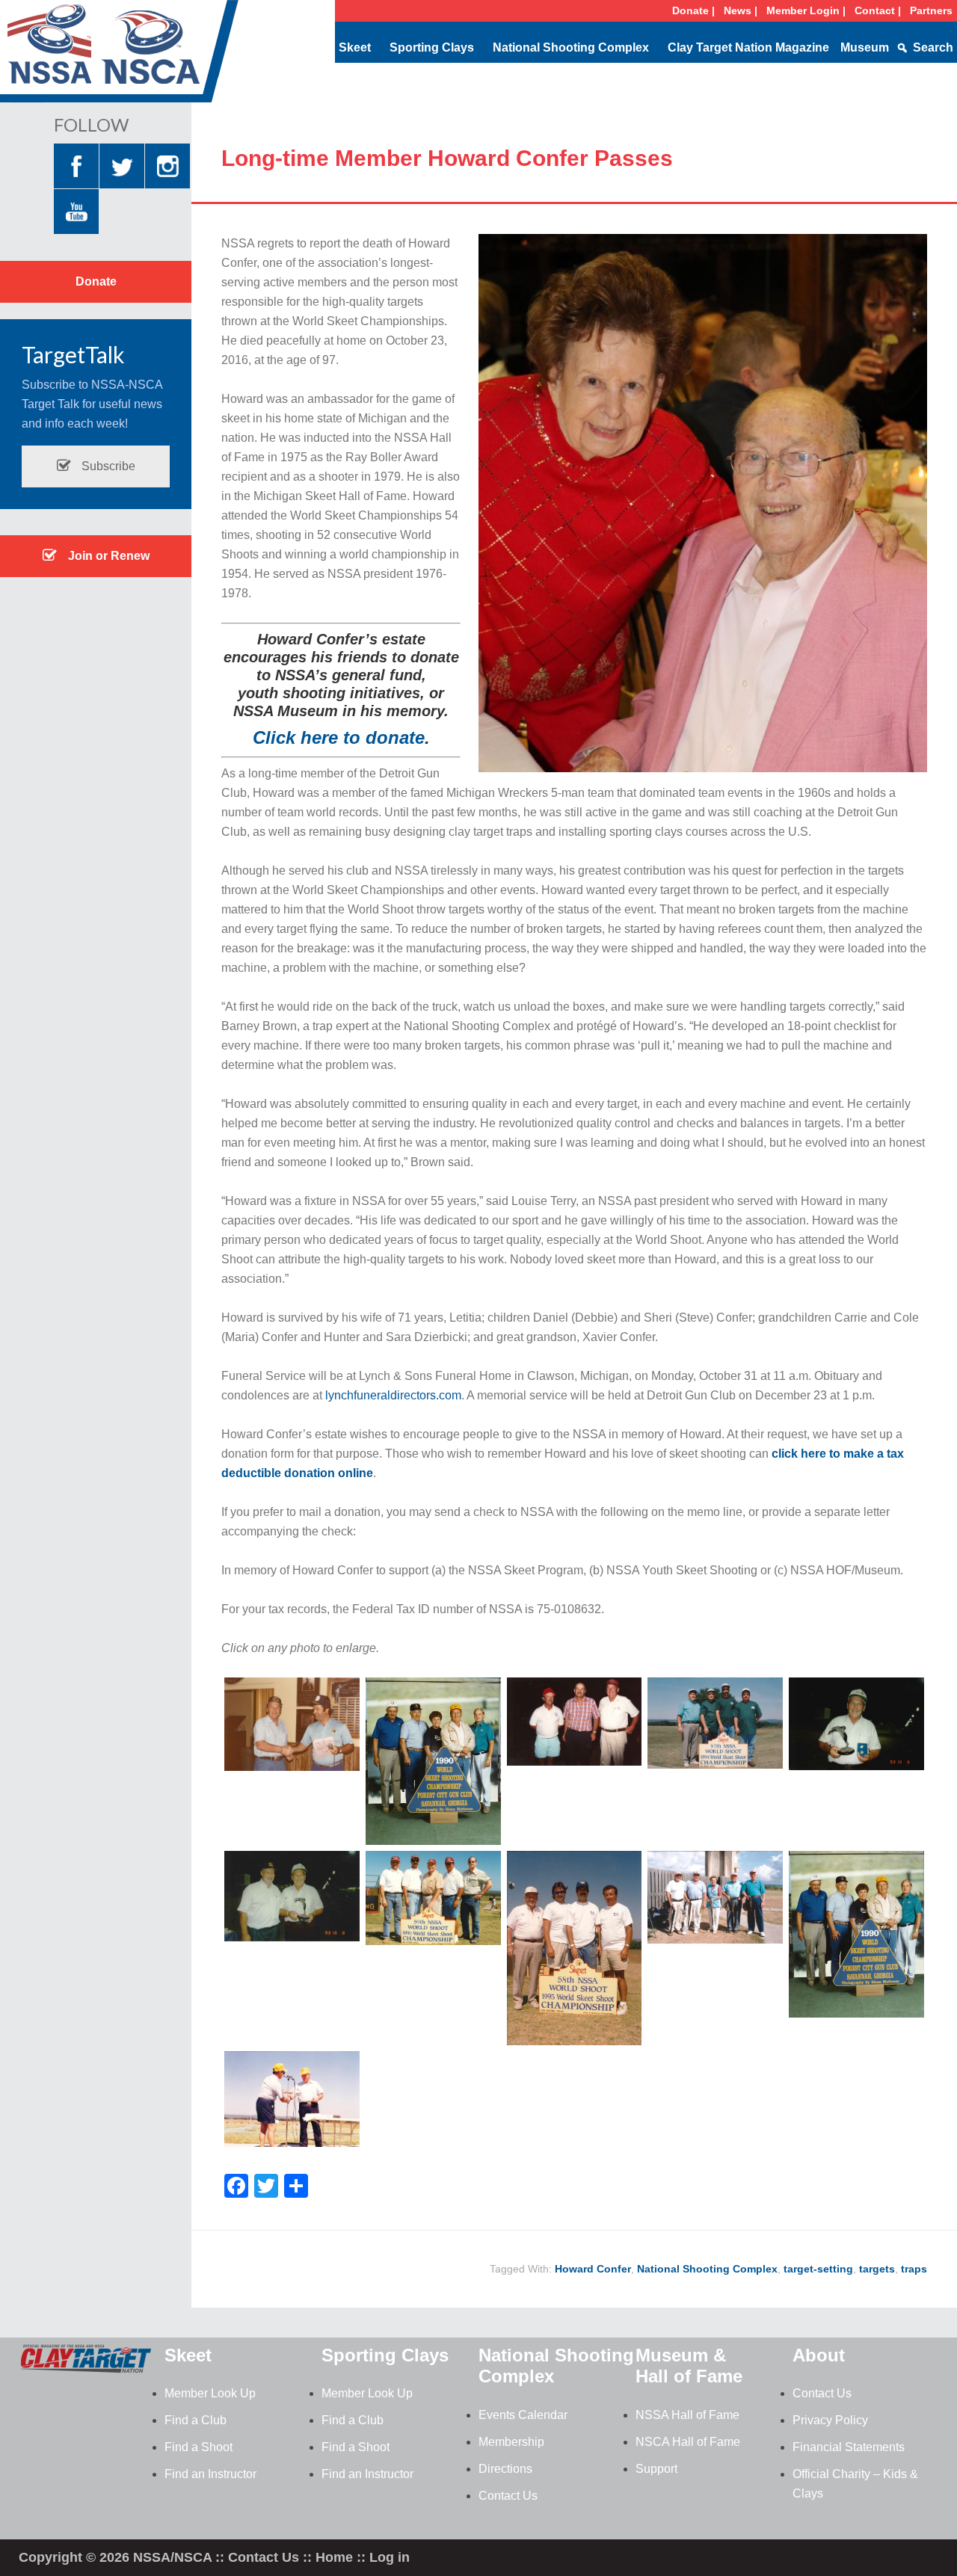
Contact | (878, 10)
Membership (511, 2442)
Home (334, 2557)
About (819, 2355)
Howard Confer (593, 2269)
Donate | (693, 10)
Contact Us (508, 2496)
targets (877, 2269)
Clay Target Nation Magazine (748, 47)
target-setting (818, 2269)
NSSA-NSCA (120, 56)
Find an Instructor (210, 2474)
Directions (505, 2469)
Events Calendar (523, 2415)
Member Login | (806, 10)
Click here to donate (339, 737)
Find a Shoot (199, 2447)
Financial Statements (849, 2447)
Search (933, 47)
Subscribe (107, 466)
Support (656, 2469)
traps (914, 2269)
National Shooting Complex (571, 47)
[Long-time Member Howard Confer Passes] (292, 1767)
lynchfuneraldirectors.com (393, 1395)
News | (741, 10)
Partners (931, 10)
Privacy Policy (830, 2420)
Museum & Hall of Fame (689, 2366)
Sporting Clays (432, 47)
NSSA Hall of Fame (687, 2415)
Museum (865, 47)
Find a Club (196, 2420)
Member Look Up (210, 2393)
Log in (390, 2557)
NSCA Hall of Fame (688, 2442)
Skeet (355, 47)
